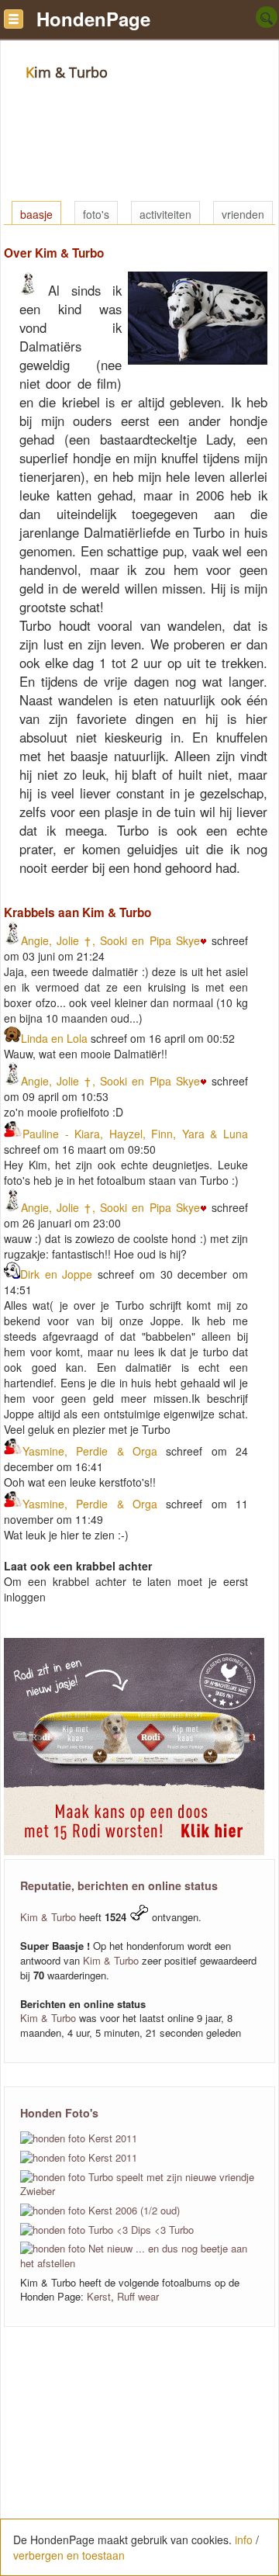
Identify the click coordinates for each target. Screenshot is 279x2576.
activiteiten (165, 214)
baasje (36, 214)
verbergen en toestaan (69, 2555)
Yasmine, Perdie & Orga (90, 1451)
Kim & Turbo (48, 1917)
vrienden (243, 214)
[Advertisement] (139, 2460)
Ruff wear (138, 2296)
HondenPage (93, 19)
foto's (96, 214)
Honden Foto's (59, 2113)
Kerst (99, 2296)
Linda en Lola (54, 1038)
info (244, 2540)
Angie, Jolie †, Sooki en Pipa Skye (110, 940)
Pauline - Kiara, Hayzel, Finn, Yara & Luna (135, 1134)
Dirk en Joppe (56, 1274)
